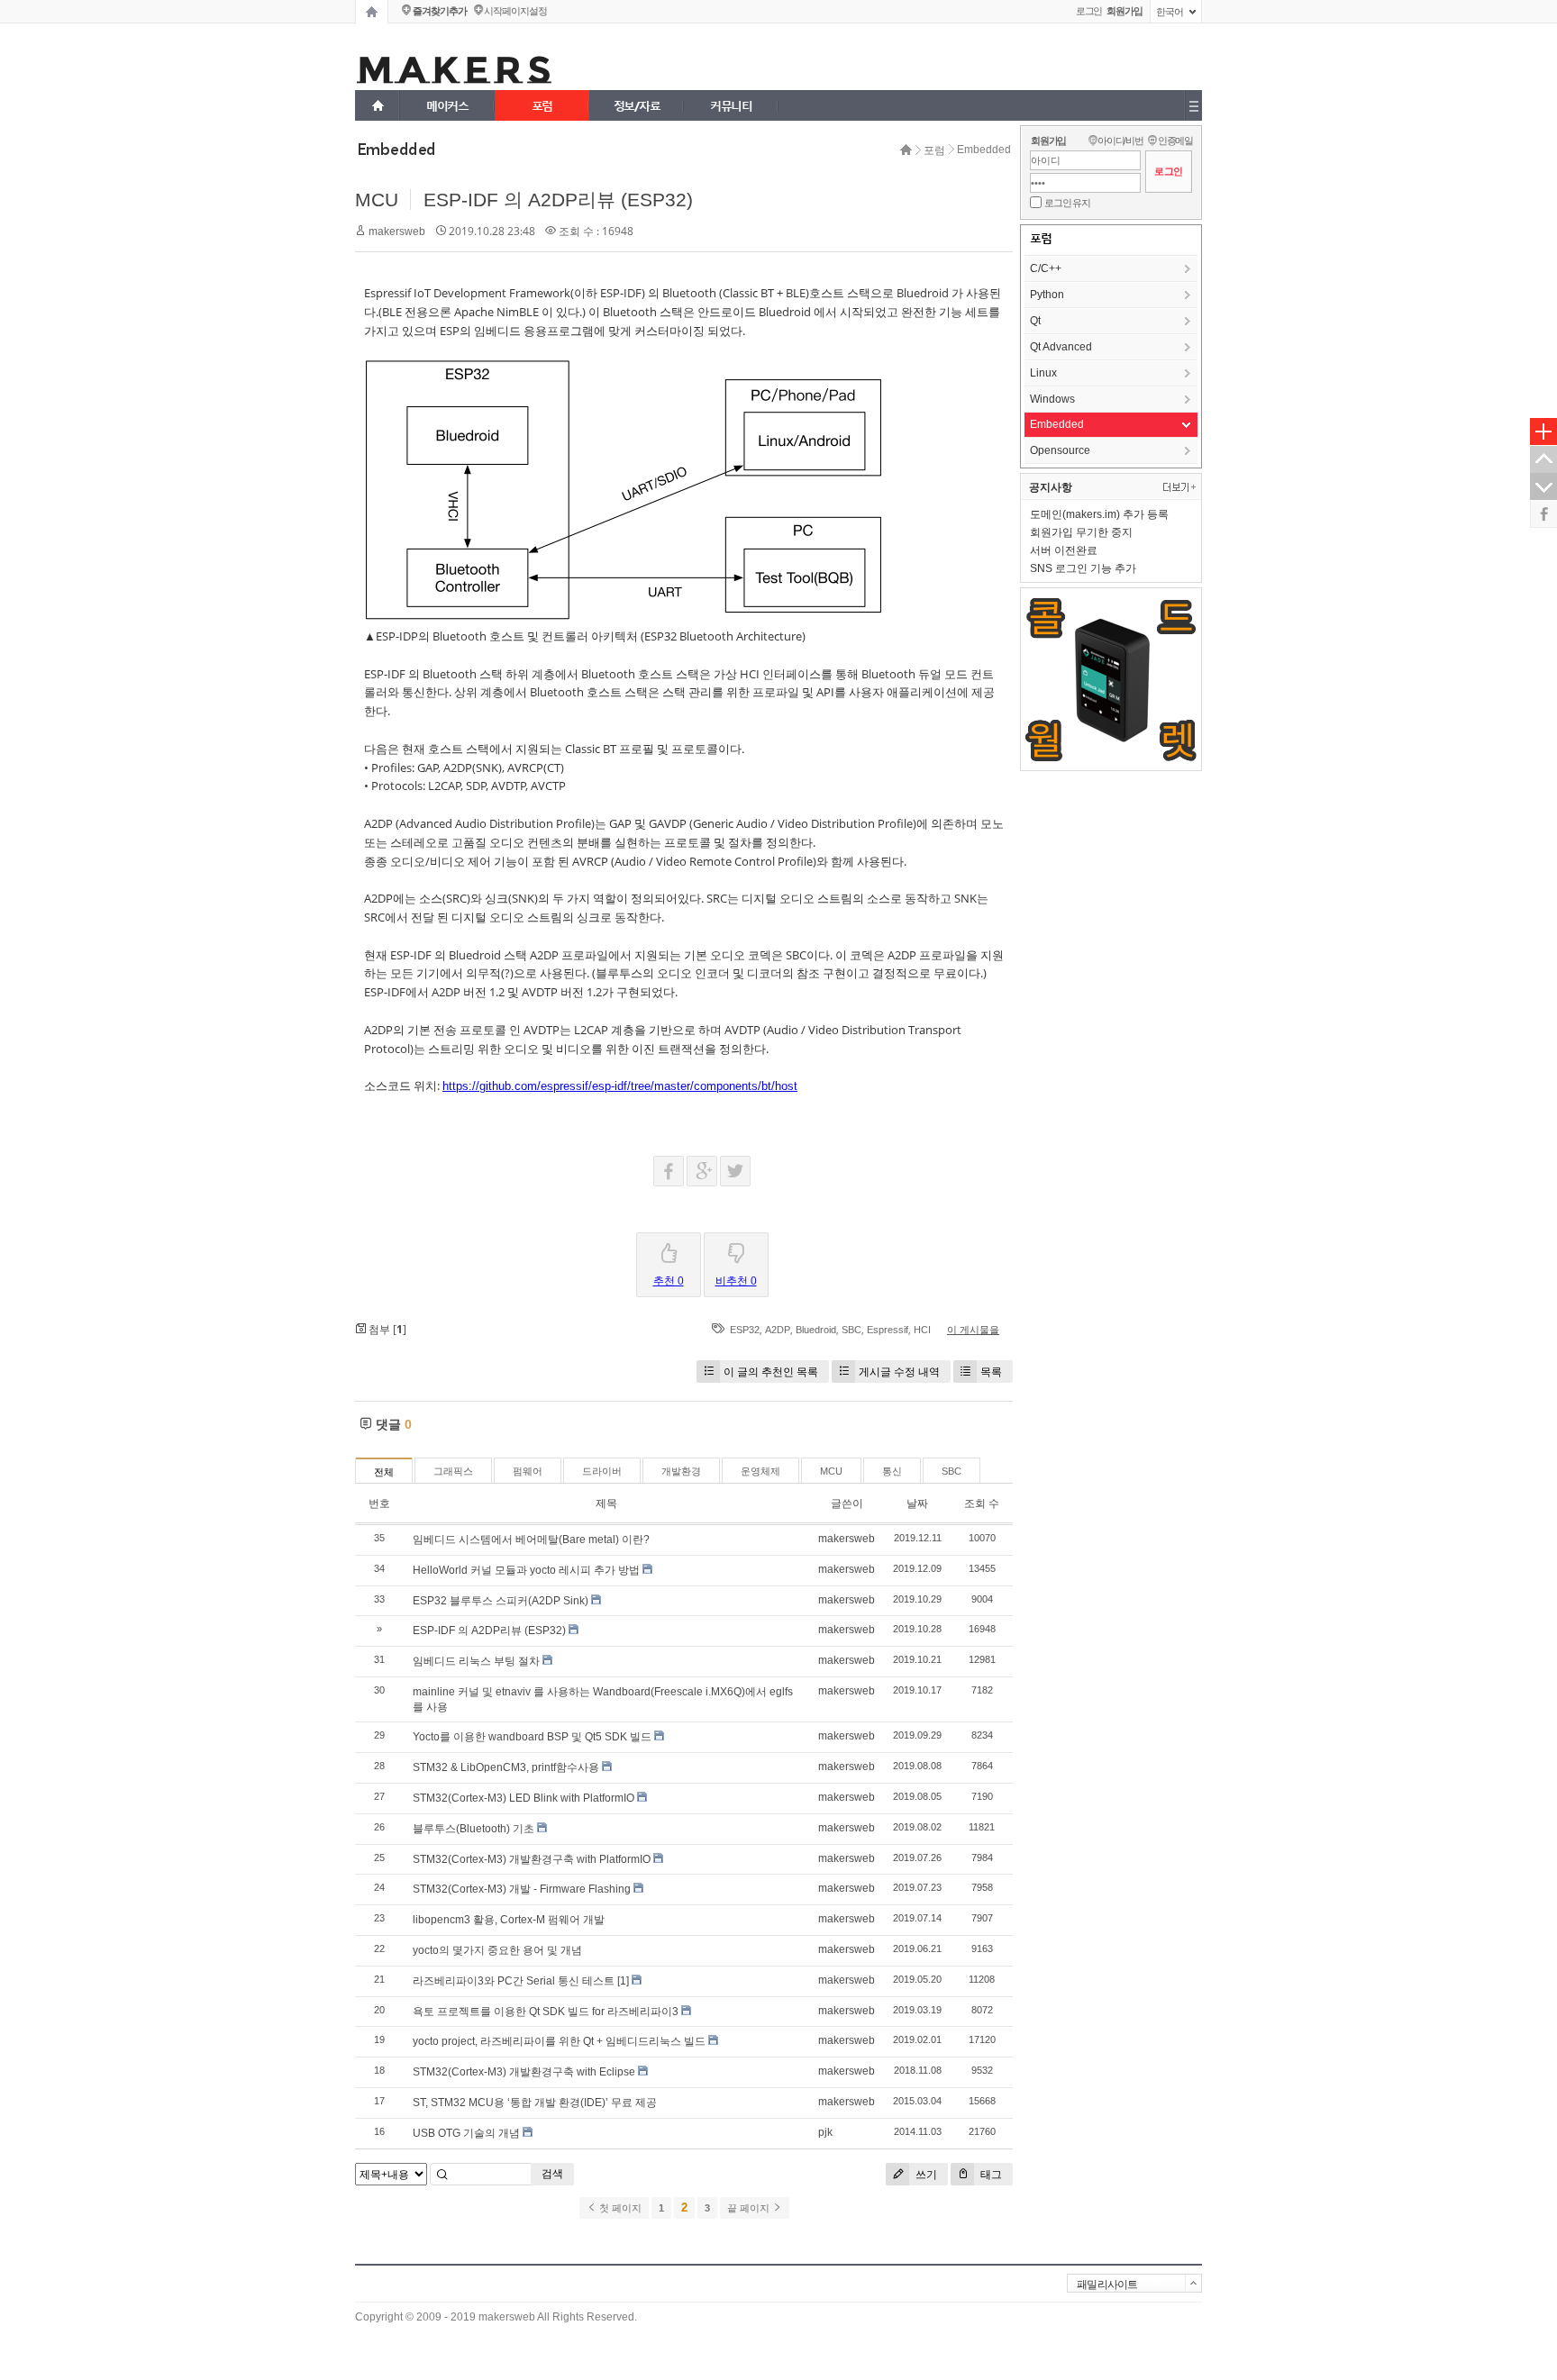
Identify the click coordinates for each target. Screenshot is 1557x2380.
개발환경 (681, 1471)
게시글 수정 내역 (899, 1372)
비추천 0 (736, 1281)
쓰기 (925, 2174)
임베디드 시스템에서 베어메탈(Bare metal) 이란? (531, 1540)
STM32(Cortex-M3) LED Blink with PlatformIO (524, 1798)
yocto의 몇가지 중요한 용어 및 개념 (497, 1950)
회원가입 (1048, 141)
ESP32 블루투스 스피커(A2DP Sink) (501, 1601)
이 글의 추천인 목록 (771, 1372)
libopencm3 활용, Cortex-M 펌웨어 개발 (509, 1920)
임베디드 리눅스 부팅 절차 (476, 1661)
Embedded (984, 150)
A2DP (778, 1330)
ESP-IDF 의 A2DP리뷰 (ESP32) (558, 200)
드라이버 (602, 1471)
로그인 (1089, 11)
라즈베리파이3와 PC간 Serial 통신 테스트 (514, 1981)
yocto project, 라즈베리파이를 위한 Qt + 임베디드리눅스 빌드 (559, 2041)
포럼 (934, 150)
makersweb (397, 232)
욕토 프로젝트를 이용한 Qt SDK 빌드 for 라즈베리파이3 (546, 2012)
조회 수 (982, 1503)
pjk (825, 2132)
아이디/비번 (1120, 141)
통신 (892, 1471)
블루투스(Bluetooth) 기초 (473, 1829)
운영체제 (760, 1471)
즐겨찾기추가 (439, 11)
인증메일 (1175, 141)
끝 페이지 (750, 2208)
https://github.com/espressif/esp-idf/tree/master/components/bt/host (620, 1086)
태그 (990, 2174)
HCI (922, 1330)
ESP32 (745, 1330)
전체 (384, 1472)
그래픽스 (453, 1471)
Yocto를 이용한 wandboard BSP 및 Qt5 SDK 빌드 (532, 1737)
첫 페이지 (619, 2208)
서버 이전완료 (1064, 550)
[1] (623, 1981)
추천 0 (669, 1281)
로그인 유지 (1067, 203)
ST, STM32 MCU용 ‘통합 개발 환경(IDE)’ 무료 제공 (535, 2103)
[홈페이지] (372, 12)
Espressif (888, 1330)
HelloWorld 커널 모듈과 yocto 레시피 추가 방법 (526, 1570)
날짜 (917, 1503)
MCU (377, 200)
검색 (552, 2174)
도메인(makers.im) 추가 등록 (1099, 514)
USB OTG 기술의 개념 (466, 2133)
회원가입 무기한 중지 (1081, 532)
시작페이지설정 (515, 11)
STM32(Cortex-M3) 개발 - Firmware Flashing (522, 1889)
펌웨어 (528, 1471)
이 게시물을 (973, 1330)
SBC (851, 1330)
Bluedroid (816, 1330)
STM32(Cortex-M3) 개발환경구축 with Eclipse (524, 2072)
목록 (991, 1372)
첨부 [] (386, 1329)
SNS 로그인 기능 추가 (1083, 568)
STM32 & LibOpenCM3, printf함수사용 (506, 1767)
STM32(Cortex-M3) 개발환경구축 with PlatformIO (532, 1859)
